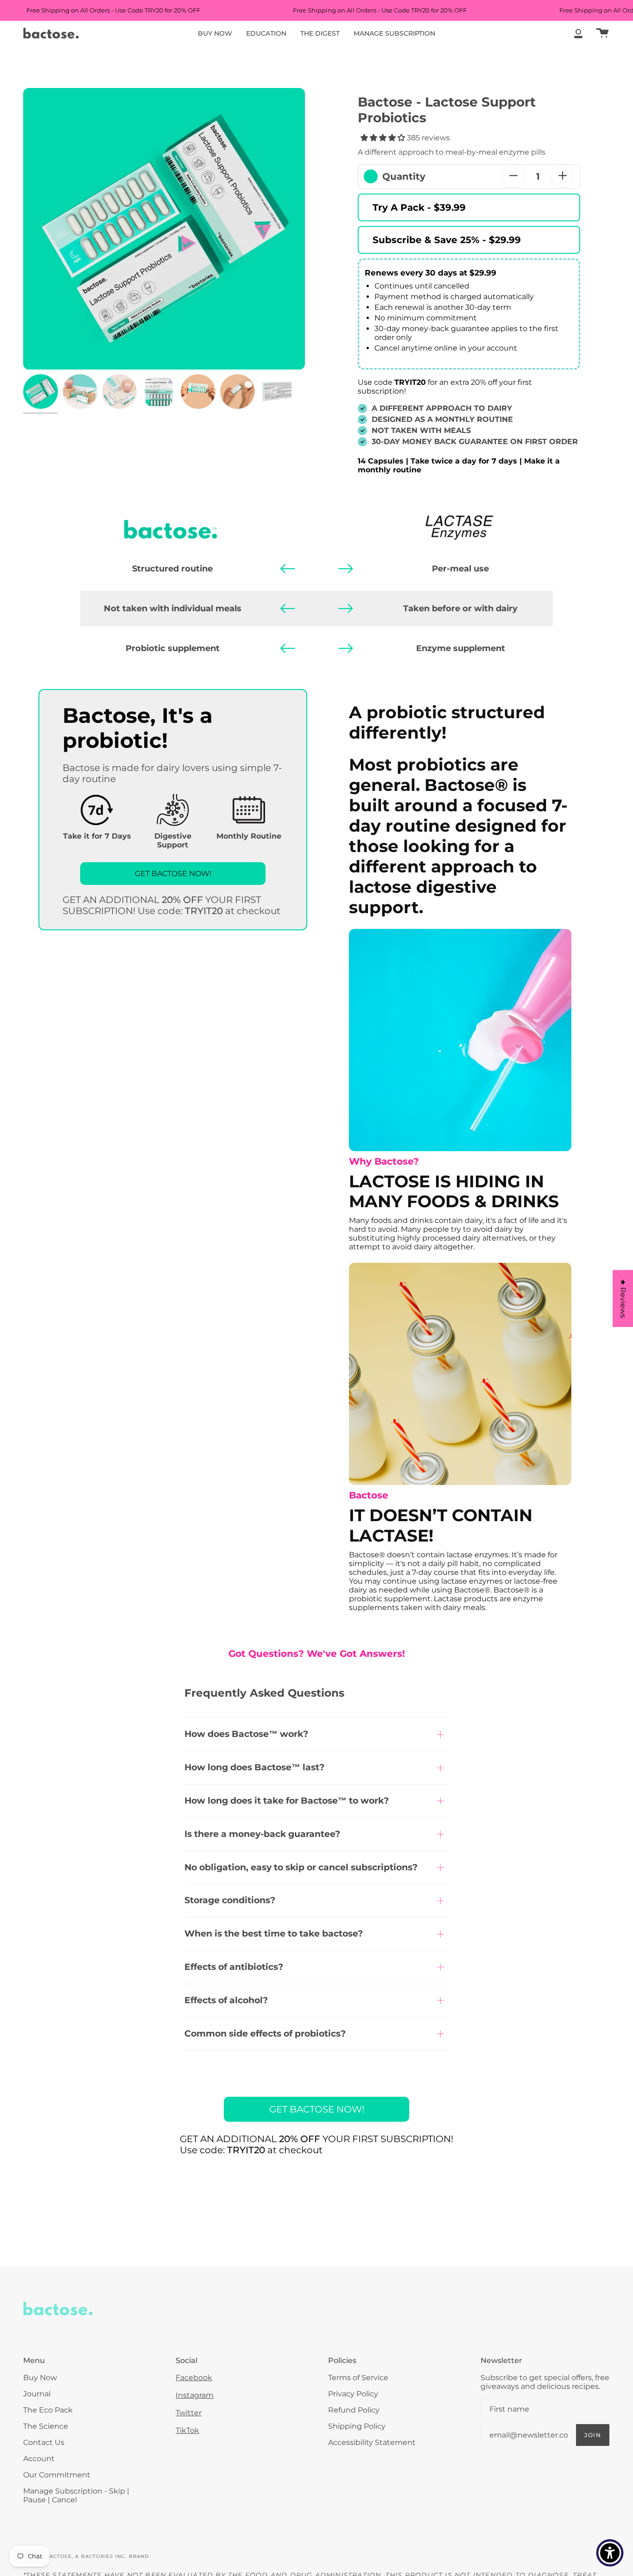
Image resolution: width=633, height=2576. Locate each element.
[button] (164, 229)
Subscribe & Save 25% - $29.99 (447, 240)
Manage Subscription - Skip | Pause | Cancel (76, 2495)
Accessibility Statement (372, 2442)
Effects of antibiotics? (234, 1967)
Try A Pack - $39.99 (419, 207)
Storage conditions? (230, 1900)
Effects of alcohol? (226, 2000)
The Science (46, 2426)
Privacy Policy (353, 2394)
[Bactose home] (51, 33)
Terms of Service (358, 2378)
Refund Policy (354, 2410)
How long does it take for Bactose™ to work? (287, 1801)
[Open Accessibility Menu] (610, 2553)
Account (39, 2459)
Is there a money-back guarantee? (262, 1834)
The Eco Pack (48, 2410)
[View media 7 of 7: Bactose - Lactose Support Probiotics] (277, 392)
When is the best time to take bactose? (274, 1934)
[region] (164, 229)
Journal (37, 2394)
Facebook (194, 2378)
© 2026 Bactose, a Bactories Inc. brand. (87, 2556)
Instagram (195, 2395)
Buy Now (40, 2378)
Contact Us (44, 2442)
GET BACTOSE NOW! (173, 874)
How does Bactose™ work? (246, 1734)
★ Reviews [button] (623, 1298)
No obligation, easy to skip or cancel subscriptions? (301, 1867)
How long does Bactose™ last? (254, 1767)
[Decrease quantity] (513, 176)
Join (593, 2435)
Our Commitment (57, 2475)
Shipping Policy (357, 2426)
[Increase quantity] (563, 176)
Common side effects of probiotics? (265, 2034)
